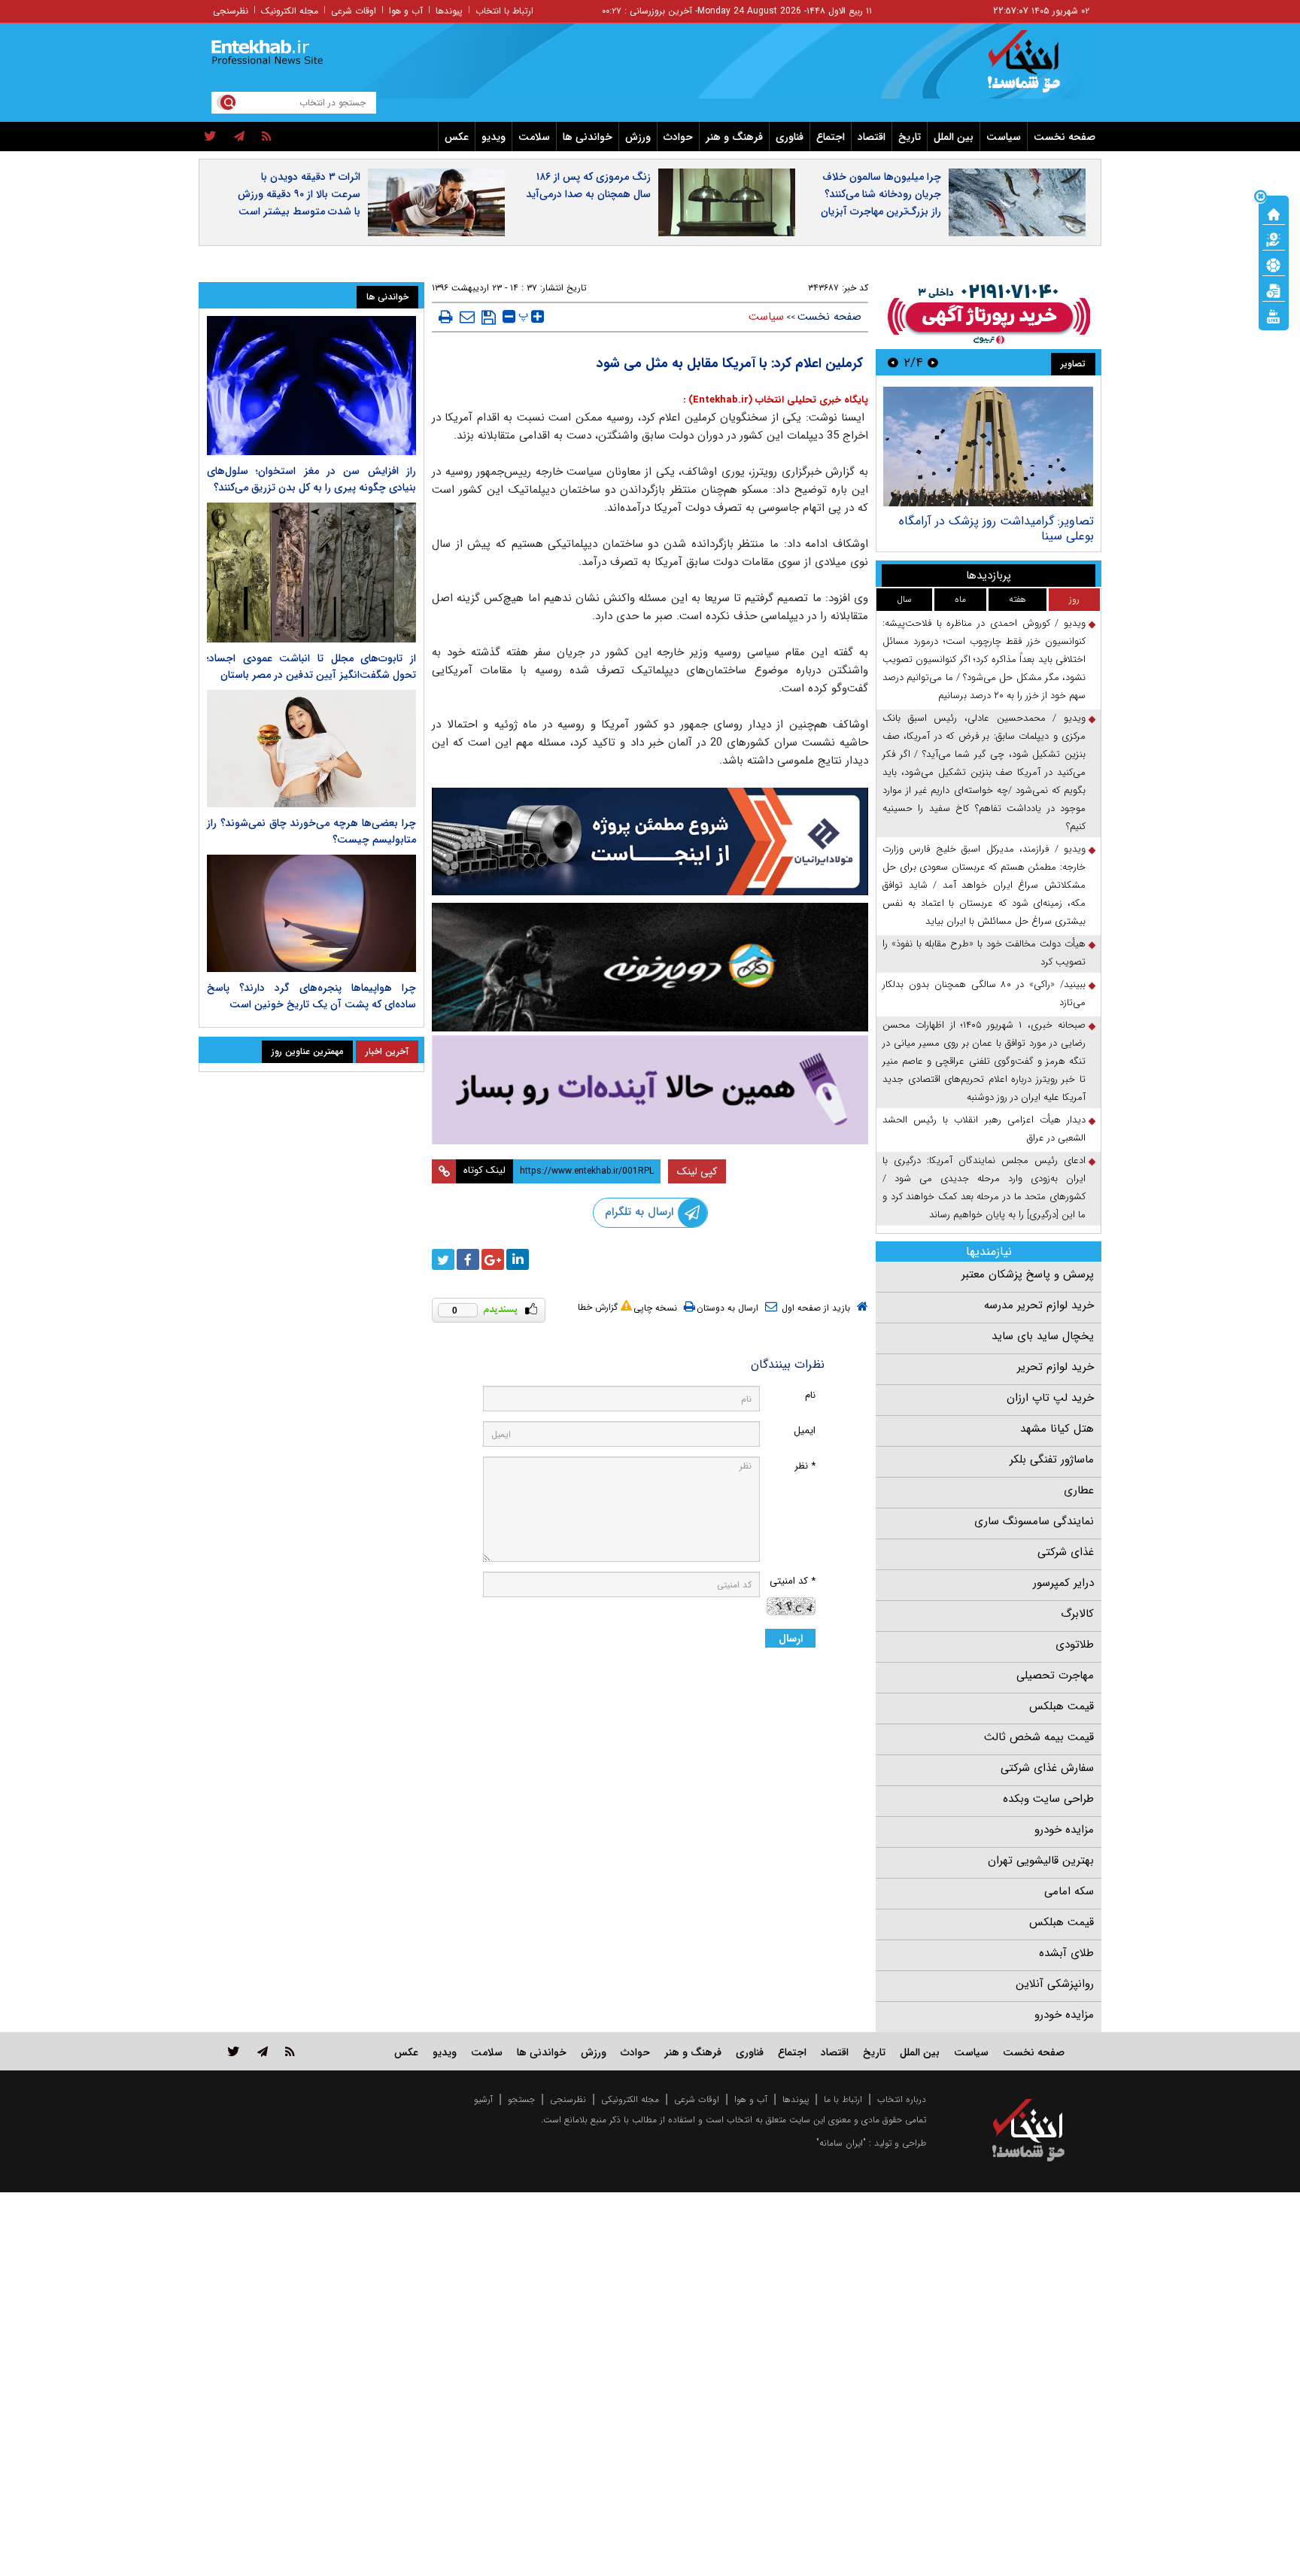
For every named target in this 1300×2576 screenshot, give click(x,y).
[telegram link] (263, 2051)
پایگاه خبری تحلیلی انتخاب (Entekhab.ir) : (776, 400)
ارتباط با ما (843, 2099)
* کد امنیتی (793, 1581)
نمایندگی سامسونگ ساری (1034, 1521)
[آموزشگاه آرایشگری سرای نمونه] (650, 1090)
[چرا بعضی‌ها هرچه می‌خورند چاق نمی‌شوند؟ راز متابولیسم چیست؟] (311, 749)
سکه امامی (1069, 1891)
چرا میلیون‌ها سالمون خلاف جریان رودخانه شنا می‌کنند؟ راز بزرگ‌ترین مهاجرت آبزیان (881, 194)
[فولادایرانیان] (650, 841)
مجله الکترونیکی (630, 2099)
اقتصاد (872, 137)
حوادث (678, 137)
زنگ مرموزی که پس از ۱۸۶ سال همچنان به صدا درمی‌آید (588, 185)
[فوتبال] (1274, 264)
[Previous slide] (933, 362)
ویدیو (494, 137)
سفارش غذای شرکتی (1047, 1768)
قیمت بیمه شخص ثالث (1039, 1737)
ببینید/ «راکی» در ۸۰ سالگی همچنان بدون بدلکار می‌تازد (984, 993)
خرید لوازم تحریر (1055, 1367)
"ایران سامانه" (841, 2143)
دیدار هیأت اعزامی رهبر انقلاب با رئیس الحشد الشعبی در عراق (984, 1129)
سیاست (1004, 137)
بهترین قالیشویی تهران (1041, 1861)
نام (810, 1395)
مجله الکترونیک (290, 11)
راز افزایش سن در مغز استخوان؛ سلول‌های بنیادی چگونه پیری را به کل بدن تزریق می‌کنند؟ (311, 479)
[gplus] (493, 1259)
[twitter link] (234, 2051)
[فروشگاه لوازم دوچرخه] (650, 967)
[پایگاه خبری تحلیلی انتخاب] (1036, 68)
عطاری (1079, 1490)
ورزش (638, 137)
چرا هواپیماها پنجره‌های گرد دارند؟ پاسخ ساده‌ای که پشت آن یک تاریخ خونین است (311, 996)
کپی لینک (697, 1171)
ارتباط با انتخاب (504, 11)
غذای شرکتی (1066, 1552)
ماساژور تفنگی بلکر (1052, 1460)
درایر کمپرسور (1063, 1583)
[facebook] (468, 1259)
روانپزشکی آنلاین (1055, 1984)
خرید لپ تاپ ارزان (1050, 1398)
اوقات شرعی (354, 11)
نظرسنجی (231, 11)
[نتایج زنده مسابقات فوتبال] (1274, 315)
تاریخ (910, 137)
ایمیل (805, 1431)
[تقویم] (1274, 290)
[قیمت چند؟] (1274, 238)
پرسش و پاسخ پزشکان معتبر (1028, 1274)
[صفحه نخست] (1274, 213)
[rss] (267, 137)
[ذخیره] (489, 317)
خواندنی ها (588, 137)
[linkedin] (518, 1259)
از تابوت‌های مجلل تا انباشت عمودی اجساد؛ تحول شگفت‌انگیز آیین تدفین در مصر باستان (311, 667)
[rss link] (290, 2051)
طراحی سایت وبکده (1048, 1799)
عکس (457, 137)
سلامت (534, 137)
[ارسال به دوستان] (467, 317)
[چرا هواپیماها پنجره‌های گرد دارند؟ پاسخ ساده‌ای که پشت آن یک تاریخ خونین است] (311, 913)
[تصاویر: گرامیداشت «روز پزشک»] (988, 447)
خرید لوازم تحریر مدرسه (1039, 1305)
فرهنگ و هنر (734, 137)
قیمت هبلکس (1062, 1706)
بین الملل (954, 137)
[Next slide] (893, 362)
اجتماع (831, 137)
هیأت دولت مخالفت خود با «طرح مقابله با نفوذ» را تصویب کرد (984, 953)
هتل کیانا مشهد (1057, 1429)
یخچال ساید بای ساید (1043, 1336)
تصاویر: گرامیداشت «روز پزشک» (1015, 521)
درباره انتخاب (902, 2099)
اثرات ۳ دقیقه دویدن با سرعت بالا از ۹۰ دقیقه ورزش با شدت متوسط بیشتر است (299, 194)
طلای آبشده (1066, 1953)
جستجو (521, 2099)
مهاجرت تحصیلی (1055, 1675)
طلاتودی (1075, 1645)
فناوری (790, 137)
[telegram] (239, 137)
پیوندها (449, 11)
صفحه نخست (1065, 137)
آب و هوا (406, 11)
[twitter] (210, 137)
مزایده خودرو (1064, 1830)
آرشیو (483, 2099)
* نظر (805, 1466)
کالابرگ (1077, 1614)
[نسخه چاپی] (446, 317)
